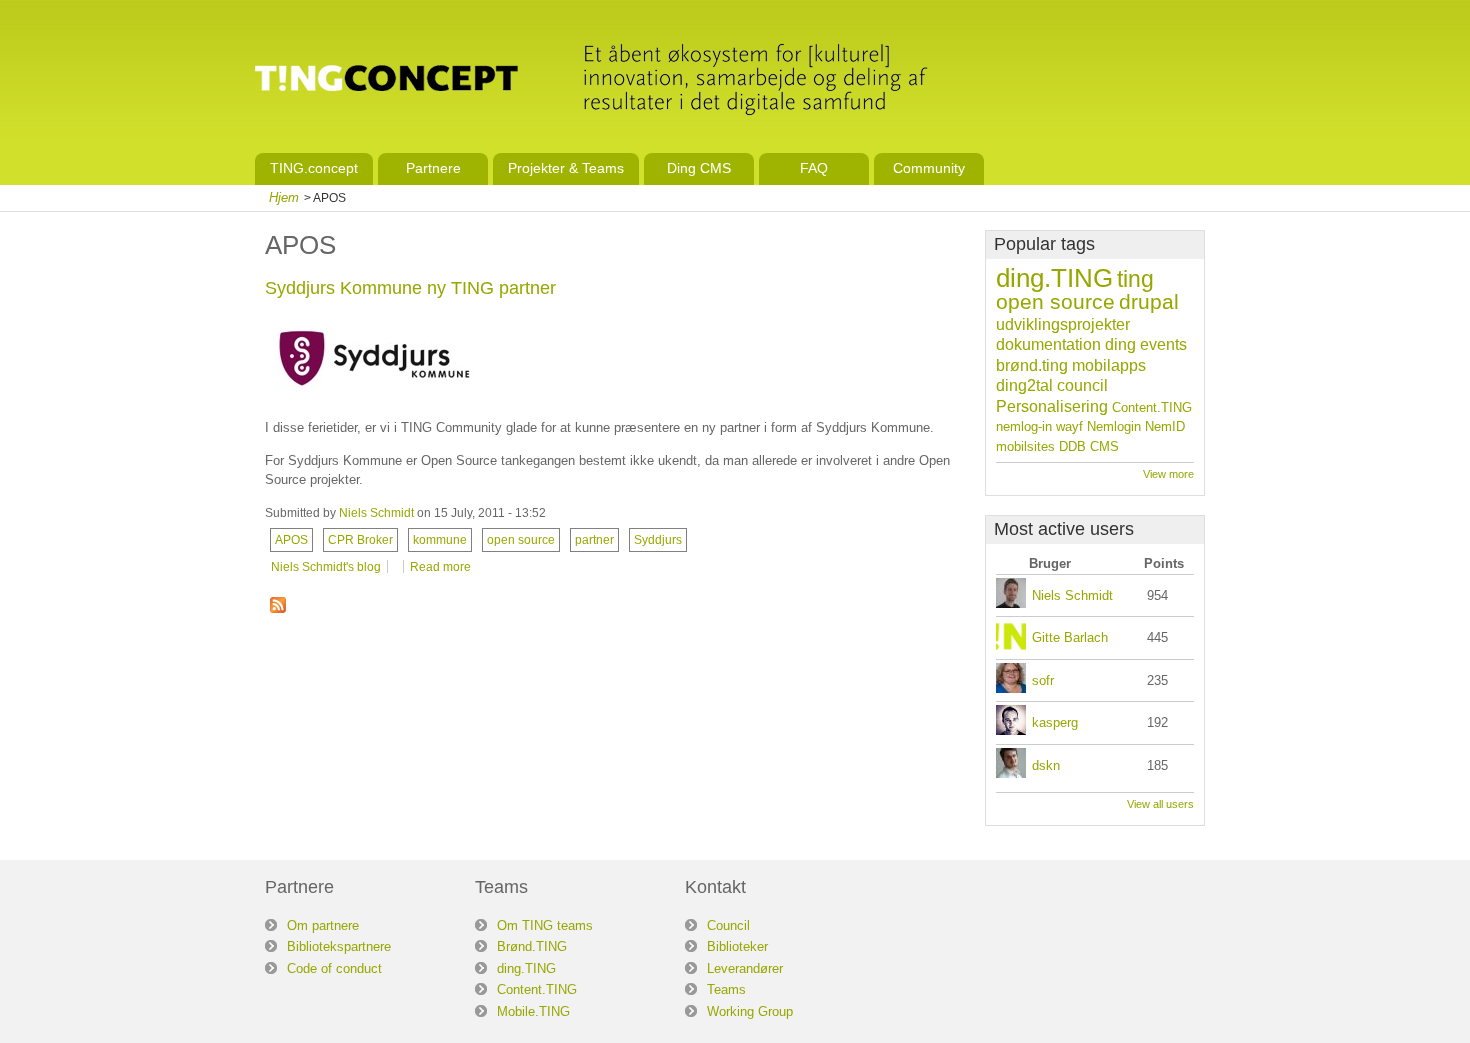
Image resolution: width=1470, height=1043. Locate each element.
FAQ (814, 168)
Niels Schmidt (376, 513)
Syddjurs (658, 539)
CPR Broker (360, 539)
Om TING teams (545, 925)
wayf (1069, 426)
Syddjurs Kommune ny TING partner (410, 288)
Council (728, 925)
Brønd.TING (532, 946)
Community (929, 168)
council (1082, 385)
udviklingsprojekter (1063, 324)
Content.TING (1152, 407)
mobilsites (1025, 446)
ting (1135, 279)
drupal (1149, 301)
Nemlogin (1114, 426)
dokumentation (1048, 344)
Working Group (750, 1011)
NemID (1165, 426)
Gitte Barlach (1070, 637)
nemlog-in (1024, 426)
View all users (1160, 804)
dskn (1046, 765)
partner (594, 539)
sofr (1043, 680)
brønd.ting (1032, 365)
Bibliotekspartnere (339, 946)
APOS (291, 539)
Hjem (284, 197)
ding (1120, 344)
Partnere (433, 168)
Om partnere (323, 925)
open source (521, 539)
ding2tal (1024, 385)
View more (1168, 474)
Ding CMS (699, 168)
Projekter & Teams (566, 168)
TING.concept (314, 168)
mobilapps (1109, 365)
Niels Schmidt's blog (326, 566)
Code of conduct (334, 968)
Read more (440, 566)
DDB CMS (1089, 446)
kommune (440, 539)
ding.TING (1054, 278)
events (1163, 344)
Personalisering (1052, 406)
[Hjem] (386, 81)
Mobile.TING (533, 1011)
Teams (726, 989)
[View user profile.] (1011, 603)
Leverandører (745, 968)
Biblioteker (737, 946)
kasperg (1055, 722)
